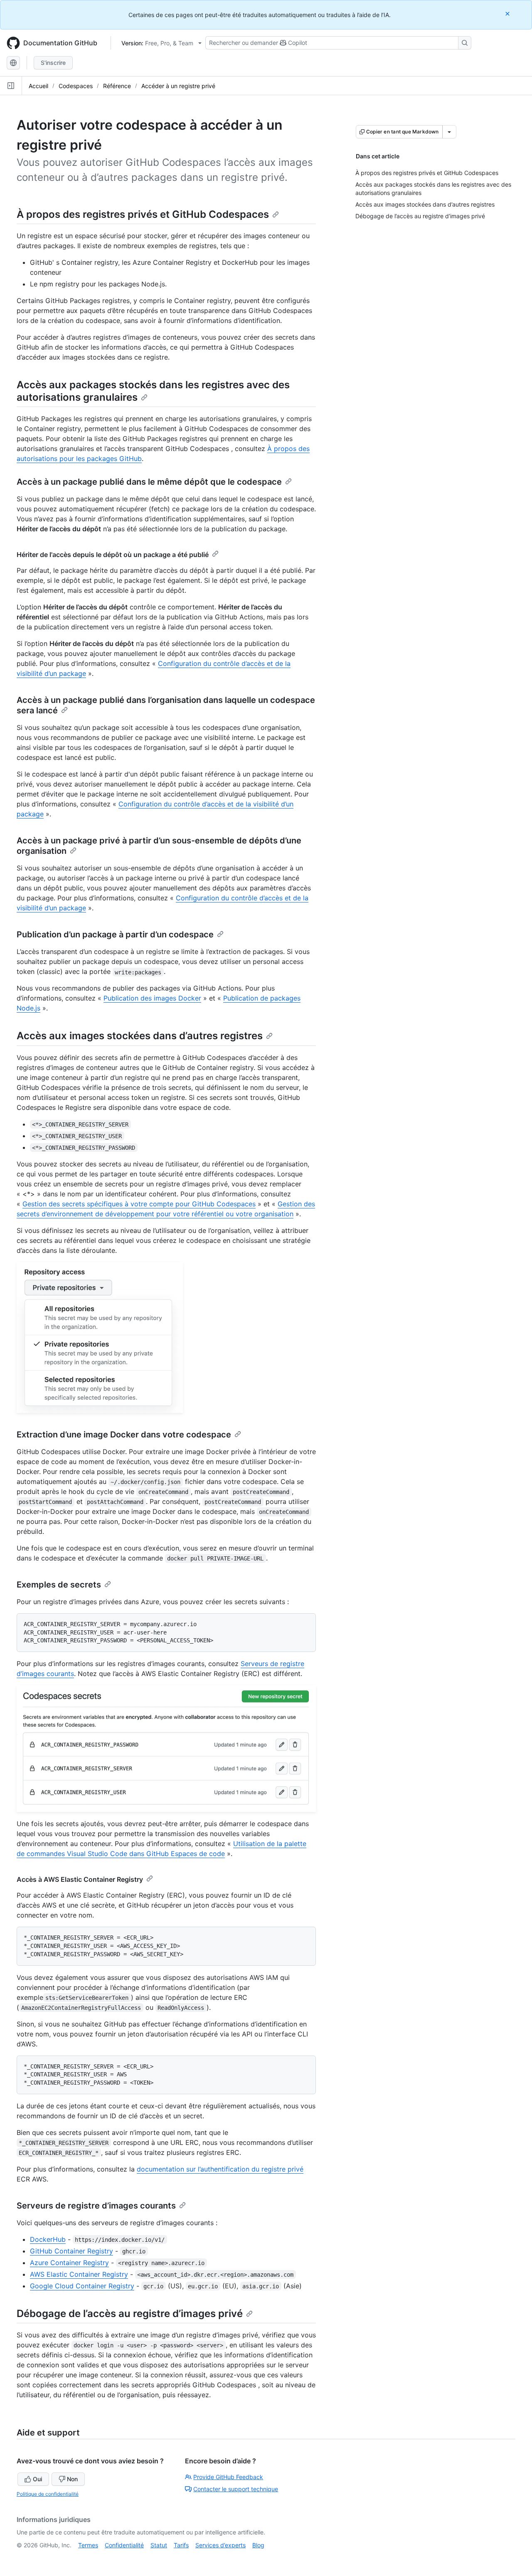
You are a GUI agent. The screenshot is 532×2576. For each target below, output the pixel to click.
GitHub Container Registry (71, 2251)
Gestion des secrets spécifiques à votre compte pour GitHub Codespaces (139, 1204)
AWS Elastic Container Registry (79, 2274)
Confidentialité (124, 2545)
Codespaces (76, 86)
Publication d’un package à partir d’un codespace (115, 934)
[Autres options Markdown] (449, 132)
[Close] (508, 14)
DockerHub (48, 2239)
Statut (159, 2545)
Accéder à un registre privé (178, 86)
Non (72, 2479)
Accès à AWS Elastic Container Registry (80, 1879)
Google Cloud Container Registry (82, 2286)
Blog (258, 2545)
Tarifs (181, 2545)
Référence (117, 86)
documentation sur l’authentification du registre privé (220, 2169)
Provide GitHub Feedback (228, 2477)
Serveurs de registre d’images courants (96, 2206)
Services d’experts (220, 2545)
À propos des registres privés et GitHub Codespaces (143, 214)
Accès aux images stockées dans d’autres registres (140, 1036)
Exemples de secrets (59, 1585)
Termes (88, 2545)
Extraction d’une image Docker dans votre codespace (124, 1435)
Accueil (38, 86)
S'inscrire (53, 63)
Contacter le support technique (236, 2489)
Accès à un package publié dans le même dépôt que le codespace (149, 482)
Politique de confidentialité (48, 2494)
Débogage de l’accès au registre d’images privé (130, 2313)
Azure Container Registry (69, 2263)
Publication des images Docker (152, 998)
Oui (37, 2479)
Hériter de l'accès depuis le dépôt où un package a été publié (113, 555)
